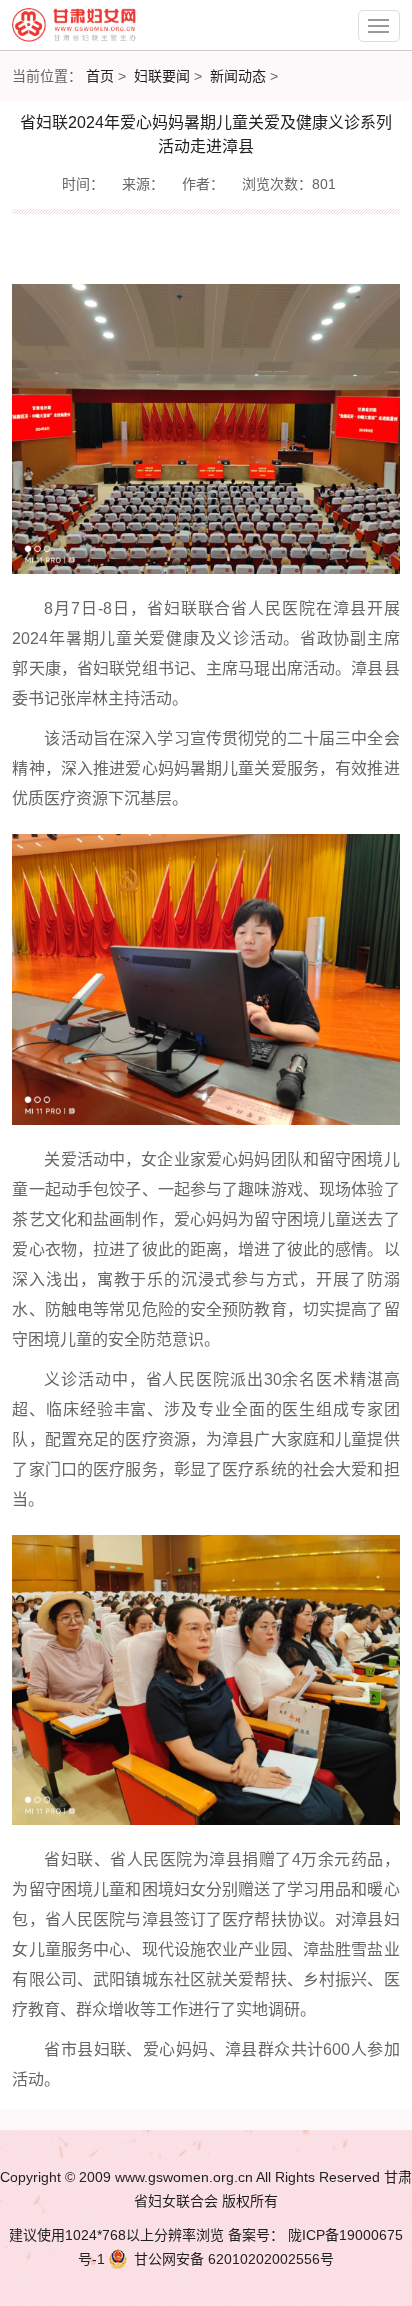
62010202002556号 (234, 2259)
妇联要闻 (162, 76)
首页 (100, 76)
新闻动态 (238, 76)
